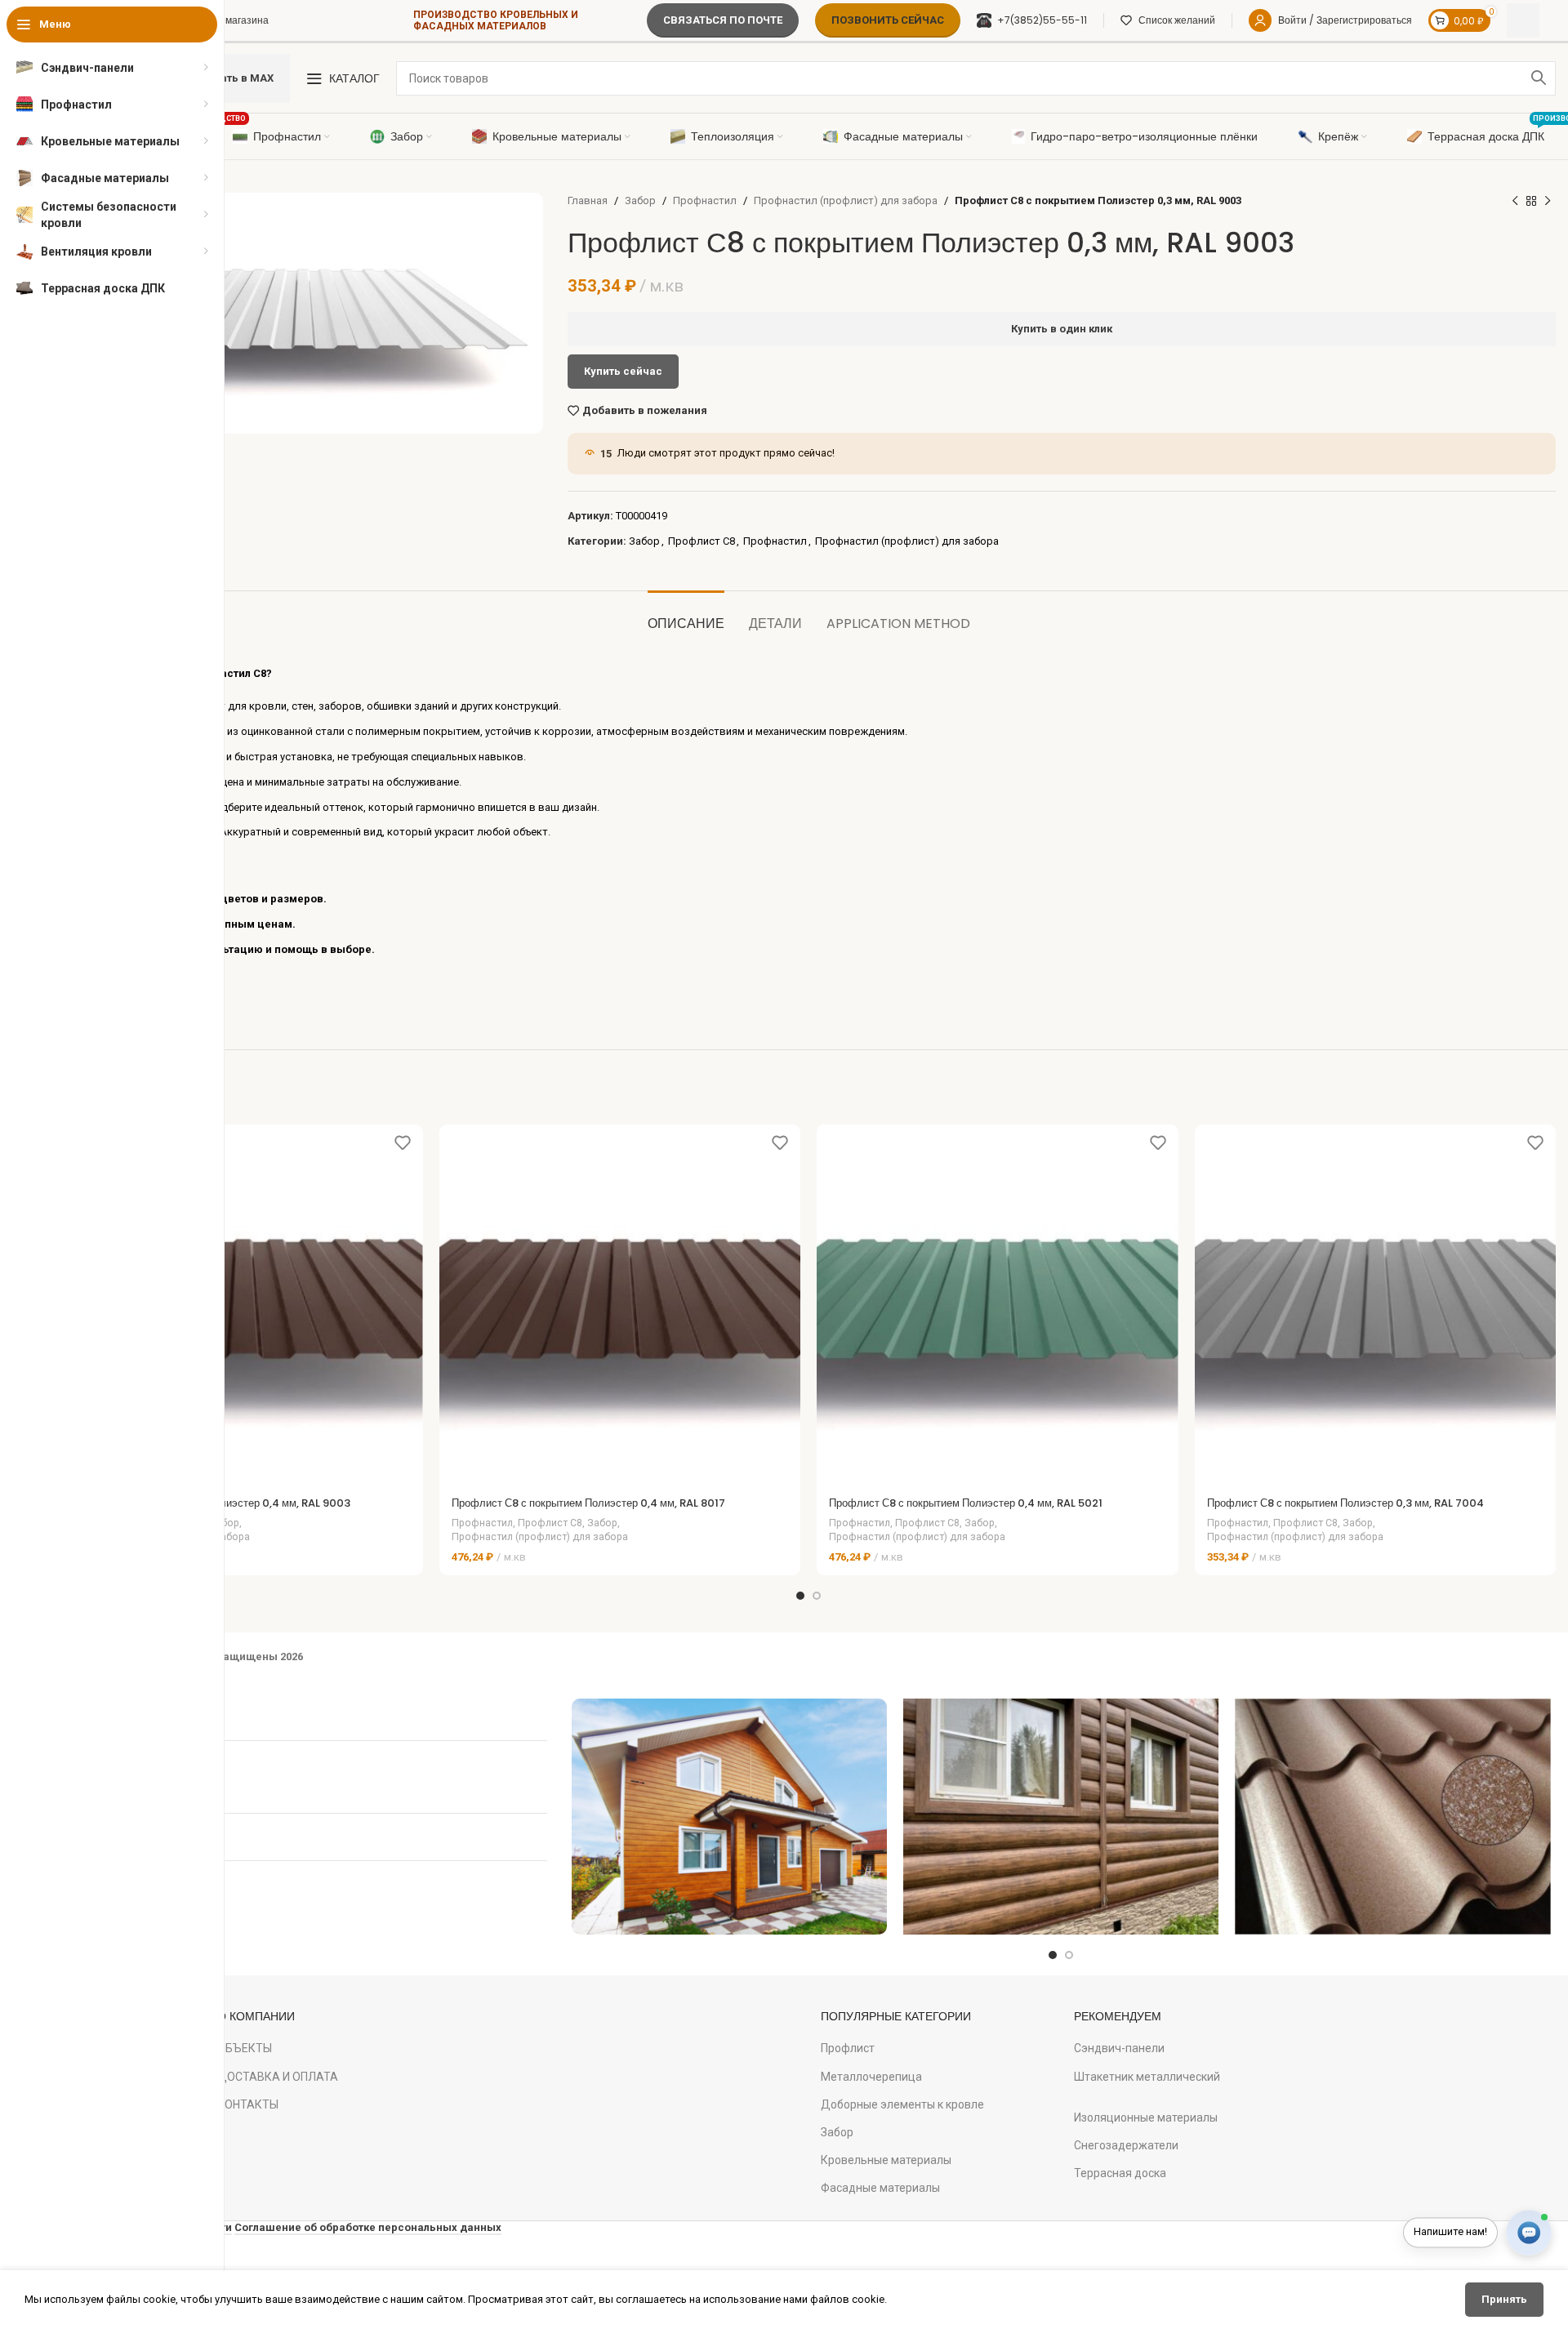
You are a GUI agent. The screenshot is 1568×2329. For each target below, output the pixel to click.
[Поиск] (1539, 78)
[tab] (686, 615)
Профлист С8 (702, 541)
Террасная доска (1120, 2173)
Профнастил (705, 200)
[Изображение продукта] (242, 1305)
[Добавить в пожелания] (403, 1143)
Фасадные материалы (880, 2188)
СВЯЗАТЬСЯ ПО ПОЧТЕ (723, 20)
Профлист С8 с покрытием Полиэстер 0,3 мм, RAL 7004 (1345, 1503)
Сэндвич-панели (1119, 2048)
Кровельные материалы (886, 2160)
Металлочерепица (871, 2077)
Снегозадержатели (1126, 2145)
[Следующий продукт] (1548, 201)
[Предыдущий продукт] (1515, 201)
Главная (588, 200)
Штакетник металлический (1147, 2077)
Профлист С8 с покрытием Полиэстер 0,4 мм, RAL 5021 (966, 1503)
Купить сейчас (623, 371)
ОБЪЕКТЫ (245, 2048)
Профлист (848, 2048)
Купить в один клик (1062, 329)
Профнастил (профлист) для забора (846, 200)
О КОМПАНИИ (256, 2016)
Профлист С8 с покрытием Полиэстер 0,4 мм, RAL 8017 (588, 1503)
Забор (640, 200)
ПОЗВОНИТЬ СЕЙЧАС (888, 20)
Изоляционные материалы (1146, 2117)
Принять (1504, 2299)
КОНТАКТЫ (248, 2104)
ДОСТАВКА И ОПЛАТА (278, 2077)
